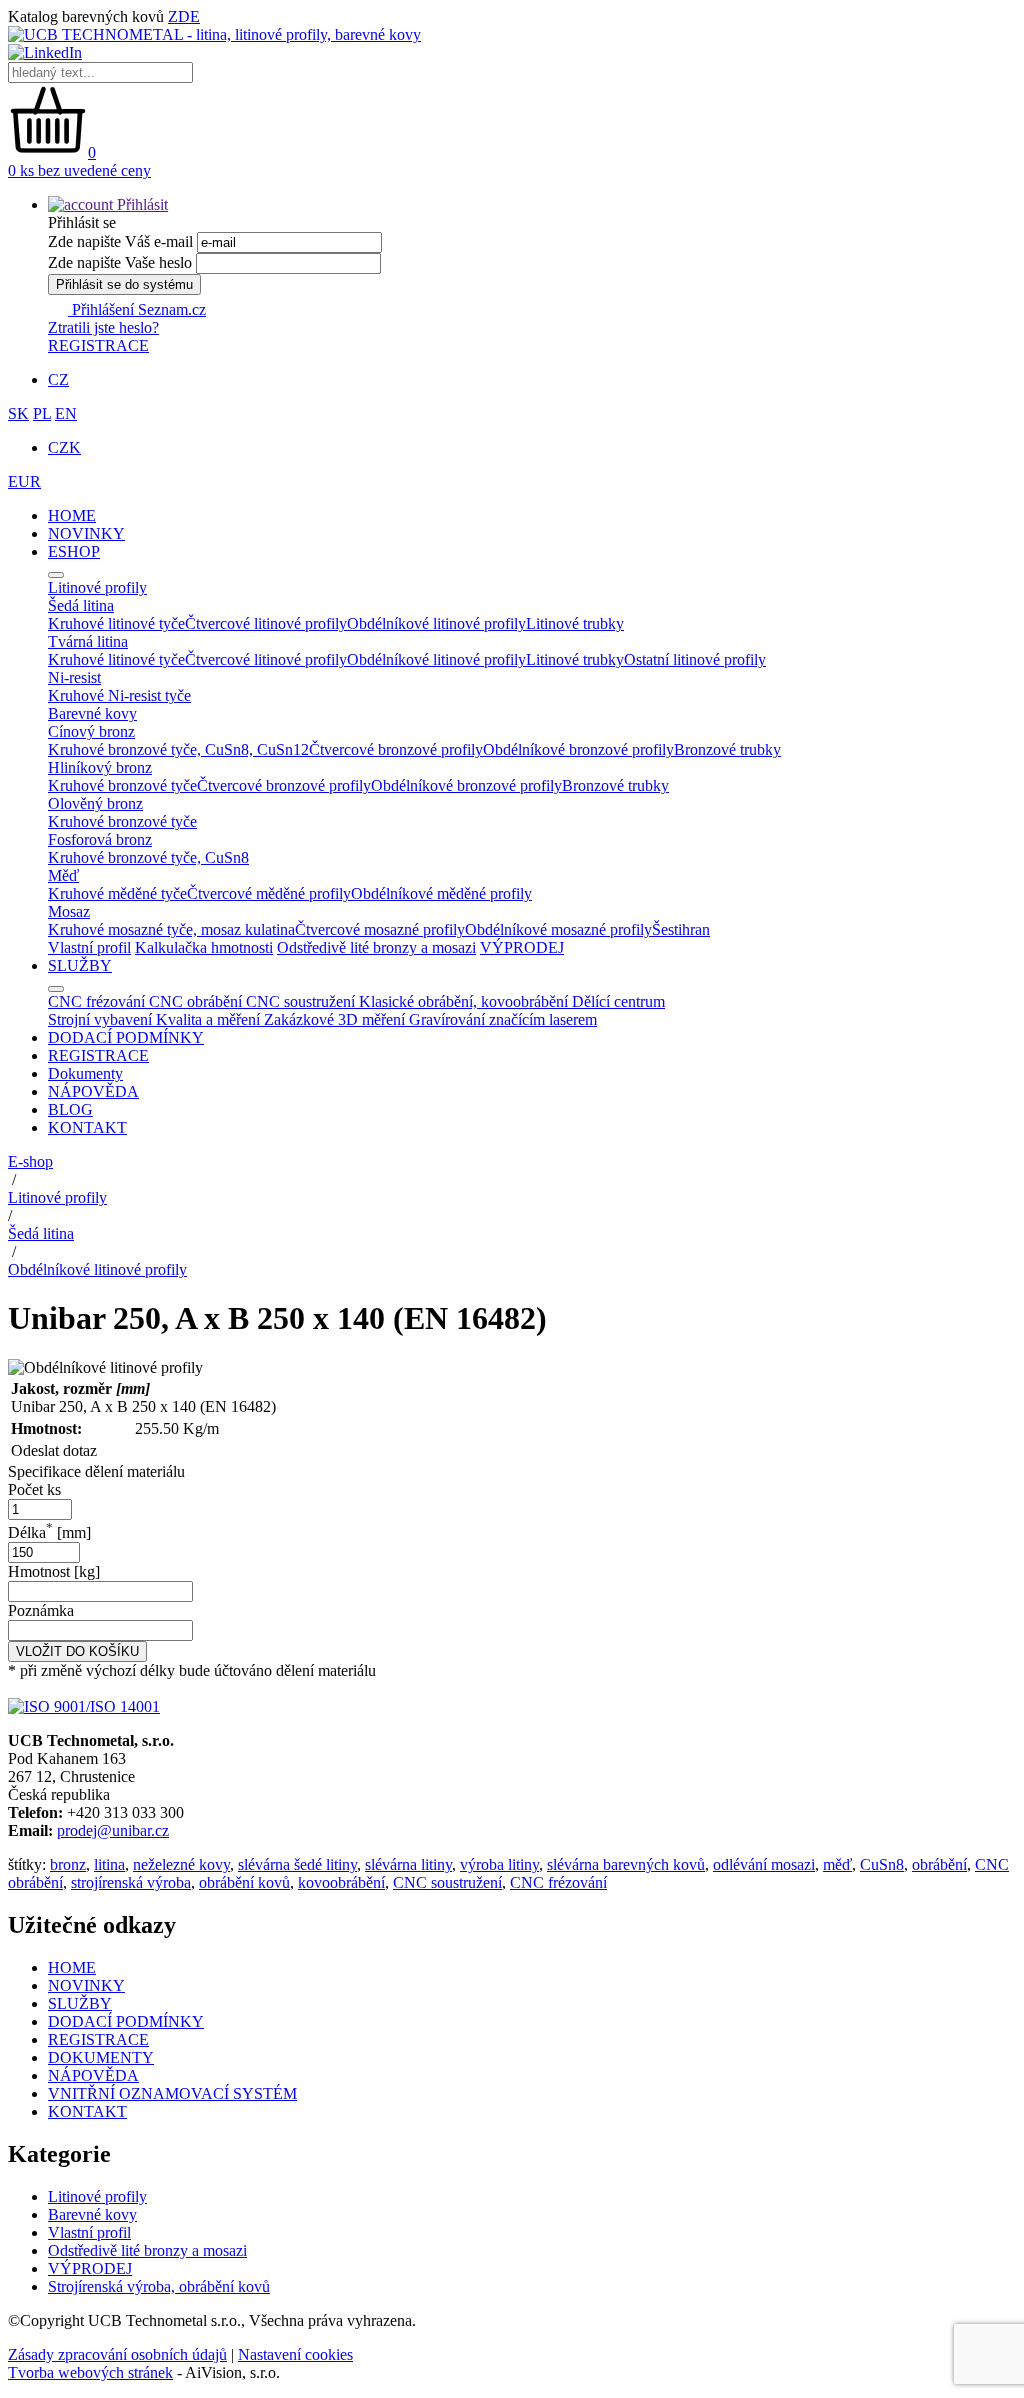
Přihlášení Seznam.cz (137, 309)
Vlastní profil (89, 947)
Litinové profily (57, 1197)
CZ (58, 379)
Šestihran (681, 929)
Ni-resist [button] (74, 677)
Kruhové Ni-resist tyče (119, 695)
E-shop (30, 1161)
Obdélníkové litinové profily (436, 623)
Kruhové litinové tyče (116, 623)
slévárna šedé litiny (297, 1864)
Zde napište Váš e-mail (120, 241)
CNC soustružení (447, 1882)
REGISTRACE (98, 345)
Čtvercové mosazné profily (380, 929)
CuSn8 (882, 1864)
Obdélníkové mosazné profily (558, 929)
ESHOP (74, 551)
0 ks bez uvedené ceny (79, 170)
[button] (108, 204)
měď (837, 1864)
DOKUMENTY (101, 2057)
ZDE (184, 16)
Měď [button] (63, 875)
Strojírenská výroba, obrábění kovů (159, 2286)
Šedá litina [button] (81, 605)
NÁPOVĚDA (93, 1091)
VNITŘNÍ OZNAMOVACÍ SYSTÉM (172, 2093)
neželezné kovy (181, 1864)
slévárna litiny (408, 1864)
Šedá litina (41, 1233)
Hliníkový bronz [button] (100, 767)
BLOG (70, 1109)
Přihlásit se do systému (124, 284)
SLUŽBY (80, 965)
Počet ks (34, 1489)
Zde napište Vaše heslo (120, 262)
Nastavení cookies (295, 2354)
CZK (64, 447)
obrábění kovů (244, 1882)
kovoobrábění (341, 1882)
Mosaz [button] (69, 911)
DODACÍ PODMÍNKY (126, 1037)
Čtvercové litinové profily (266, 623)
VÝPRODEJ (522, 947)
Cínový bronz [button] (91, 731)
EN (66, 413)
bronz (68, 1864)
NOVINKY (86, 533)
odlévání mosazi (764, 1864)
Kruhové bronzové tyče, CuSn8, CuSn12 (178, 749)
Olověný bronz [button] (95, 803)
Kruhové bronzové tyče (122, 785)
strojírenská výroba (131, 1882)
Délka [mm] (49, 1532)
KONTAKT (87, 1127)
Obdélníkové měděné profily (441, 893)
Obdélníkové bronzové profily (578, 749)
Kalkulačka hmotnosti (204, 947)
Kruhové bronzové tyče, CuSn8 (148, 857)
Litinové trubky (575, 623)
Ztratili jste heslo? (103, 327)
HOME (72, 515)
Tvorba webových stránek (90, 2372)
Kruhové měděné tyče (117, 893)
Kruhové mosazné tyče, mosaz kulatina (171, 929)
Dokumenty (85, 1073)
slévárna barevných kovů (626, 1864)
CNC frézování (558, 1882)
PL (42, 413)
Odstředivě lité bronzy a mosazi (376, 947)
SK (18, 413)
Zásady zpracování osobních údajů (117, 2354)
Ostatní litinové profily (695, 659)
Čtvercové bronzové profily (396, 749)
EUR (24, 481)
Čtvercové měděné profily (269, 893)
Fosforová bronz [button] (100, 839)
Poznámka (41, 1610)
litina (109, 1864)
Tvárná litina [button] (88, 641)
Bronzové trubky (727, 749)
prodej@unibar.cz (113, 1830)
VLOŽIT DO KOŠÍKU (77, 1651)
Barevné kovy (92, 2214)
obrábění (939, 1864)
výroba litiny (499, 1864)
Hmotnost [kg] (54, 1571)
